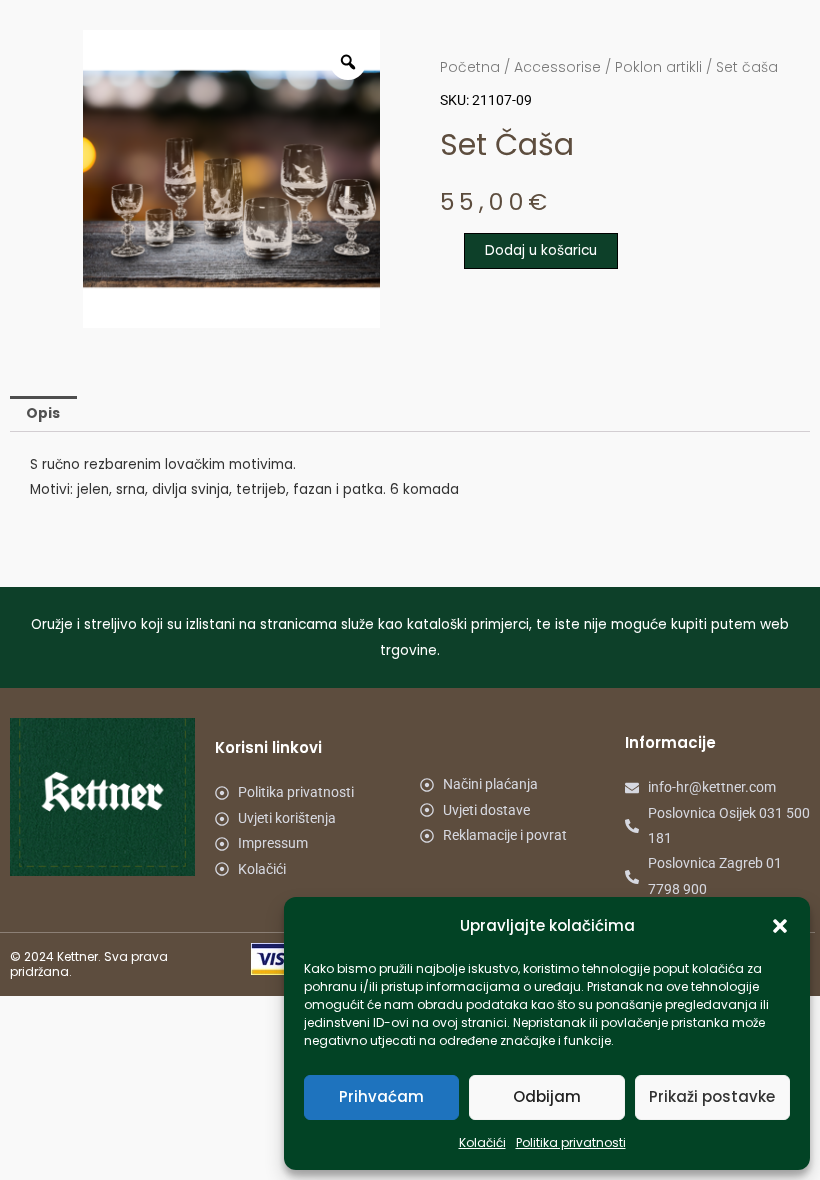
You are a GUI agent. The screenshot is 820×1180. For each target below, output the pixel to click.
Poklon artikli (658, 67)
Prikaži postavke (712, 1096)
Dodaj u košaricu (541, 250)
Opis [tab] (43, 413)
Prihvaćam (381, 1096)
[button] (780, 926)
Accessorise (557, 67)
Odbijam (547, 1096)
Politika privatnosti (571, 1142)
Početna (470, 67)
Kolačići (482, 1142)
